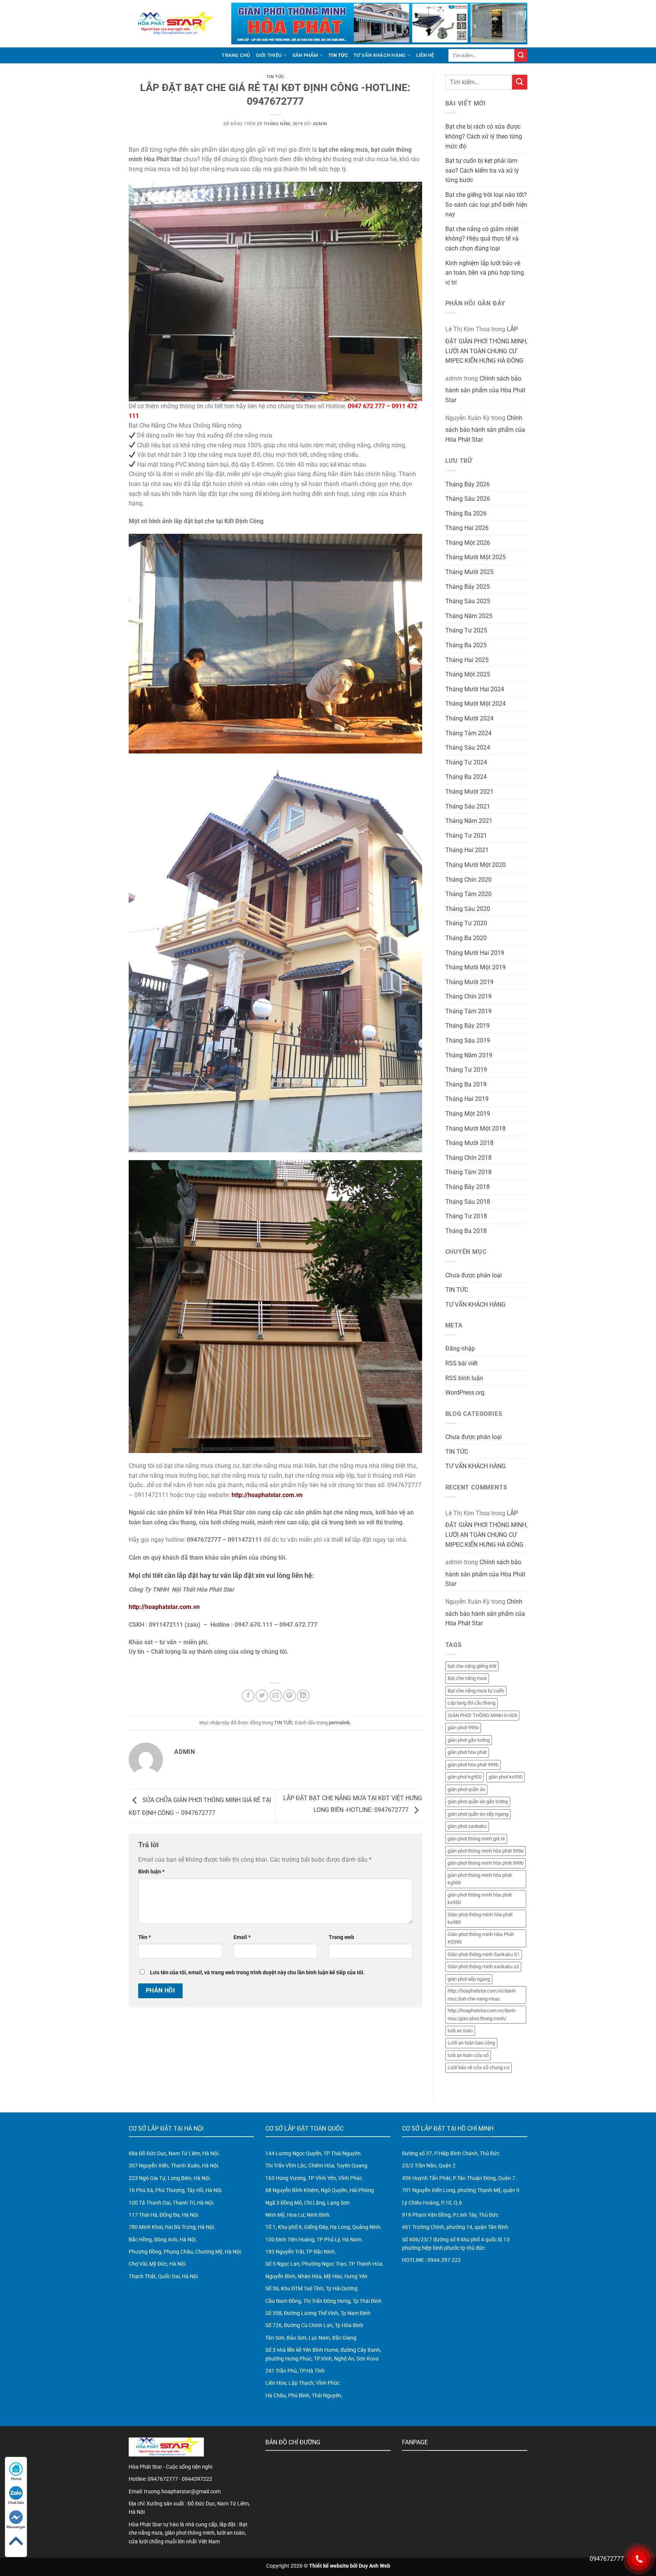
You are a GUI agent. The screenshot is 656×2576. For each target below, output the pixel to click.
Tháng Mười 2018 (469, 1143)
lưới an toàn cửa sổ (468, 2055)
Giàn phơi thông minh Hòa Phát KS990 (481, 1938)
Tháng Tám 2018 (468, 1172)
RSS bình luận (464, 1378)
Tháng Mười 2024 (469, 718)
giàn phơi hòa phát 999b (473, 1765)
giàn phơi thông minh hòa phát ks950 (480, 1899)
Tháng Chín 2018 (468, 1158)
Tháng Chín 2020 (468, 880)
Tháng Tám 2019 (468, 1011)
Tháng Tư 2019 (466, 1070)
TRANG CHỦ (236, 55)
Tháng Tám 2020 (468, 894)
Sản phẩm (305, 55)
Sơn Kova (368, 2359)
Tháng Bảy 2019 (468, 1026)
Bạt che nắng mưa (467, 1678)
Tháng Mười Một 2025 (475, 557)
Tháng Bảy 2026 (468, 484)
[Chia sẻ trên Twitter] (262, 1696)
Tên (144, 1937)
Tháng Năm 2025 (469, 616)
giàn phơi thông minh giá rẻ (476, 1839)
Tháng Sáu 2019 (468, 1040)
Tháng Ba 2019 (466, 1084)
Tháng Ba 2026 (466, 513)
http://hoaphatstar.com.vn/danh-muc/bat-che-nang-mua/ (482, 1995)
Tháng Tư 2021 (466, 836)
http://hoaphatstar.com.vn (267, 1495)
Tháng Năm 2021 (469, 821)
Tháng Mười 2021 (469, 792)
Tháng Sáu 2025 (468, 601)
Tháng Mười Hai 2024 (475, 689)
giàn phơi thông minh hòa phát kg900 (480, 1879)
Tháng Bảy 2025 (468, 587)
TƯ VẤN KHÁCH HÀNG (379, 55)
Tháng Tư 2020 (466, 923)
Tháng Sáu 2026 (468, 499)
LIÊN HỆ (425, 55)
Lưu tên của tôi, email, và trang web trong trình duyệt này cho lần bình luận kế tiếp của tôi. (257, 1973)
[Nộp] (521, 55)
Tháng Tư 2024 (466, 762)
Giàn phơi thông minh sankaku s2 (483, 1967)
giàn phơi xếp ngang (469, 1979)
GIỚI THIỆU (269, 55)
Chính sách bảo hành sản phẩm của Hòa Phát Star (485, 389)
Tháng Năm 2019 (469, 1055)
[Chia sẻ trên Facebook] (248, 1696)
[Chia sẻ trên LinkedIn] (303, 1696)
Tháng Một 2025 (468, 674)
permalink (339, 1723)
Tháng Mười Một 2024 (475, 704)
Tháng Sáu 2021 (468, 806)
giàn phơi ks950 (505, 1777)
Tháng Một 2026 (468, 543)
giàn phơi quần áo (466, 1789)
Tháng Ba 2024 (466, 777)
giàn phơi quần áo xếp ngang (478, 1814)
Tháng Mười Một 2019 (475, 967)
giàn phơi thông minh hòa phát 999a (486, 1851)
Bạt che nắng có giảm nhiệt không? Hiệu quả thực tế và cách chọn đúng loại (482, 239)
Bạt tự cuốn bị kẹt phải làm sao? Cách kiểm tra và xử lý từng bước (482, 170)
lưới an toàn (460, 2031)
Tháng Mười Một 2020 (475, 865)
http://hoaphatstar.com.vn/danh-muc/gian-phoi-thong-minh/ (482, 2014)
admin (320, 124)
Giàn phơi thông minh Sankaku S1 (484, 1954)
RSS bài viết (461, 1363)
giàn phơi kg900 (464, 1777)
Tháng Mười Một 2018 (475, 1128)
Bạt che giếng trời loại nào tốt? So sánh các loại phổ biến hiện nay (486, 204)
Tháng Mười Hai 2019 (475, 953)
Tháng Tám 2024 (468, 733)
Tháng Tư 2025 (466, 630)
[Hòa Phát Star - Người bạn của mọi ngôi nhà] (174, 24)
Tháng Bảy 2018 (468, 1187)
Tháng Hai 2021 (467, 850)
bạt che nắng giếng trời (472, 1666)
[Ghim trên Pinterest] (289, 1696)
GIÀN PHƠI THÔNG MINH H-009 (482, 1715)
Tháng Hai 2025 (467, 660)
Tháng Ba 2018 (466, 1231)
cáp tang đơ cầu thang (471, 1703)
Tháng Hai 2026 (467, 528)
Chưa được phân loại (474, 1275)
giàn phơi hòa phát (467, 1752)
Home (16, 2479)
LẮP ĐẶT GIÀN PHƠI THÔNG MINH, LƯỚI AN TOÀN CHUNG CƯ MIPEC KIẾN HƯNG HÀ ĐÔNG (486, 345)
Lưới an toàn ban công (471, 2043)
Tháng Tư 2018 (466, 1216)
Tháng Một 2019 (468, 1114)
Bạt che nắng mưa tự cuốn (476, 1691)
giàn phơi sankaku (467, 1826)
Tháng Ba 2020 (466, 938)
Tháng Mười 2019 (469, 982)
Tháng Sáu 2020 (468, 909)
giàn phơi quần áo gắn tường (478, 1801)
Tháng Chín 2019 (468, 996)
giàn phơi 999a (463, 1728)
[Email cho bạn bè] (276, 1696)
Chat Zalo (16, 2503)
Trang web (341, 1937)
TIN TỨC (338, 55)
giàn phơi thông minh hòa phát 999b (486, 1863)
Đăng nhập (460, 1349)
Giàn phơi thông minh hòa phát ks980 (480, 1918)
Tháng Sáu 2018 (468, 1202)
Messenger (16, 2527)
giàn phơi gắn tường (469, 1740)
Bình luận (151, 1872)
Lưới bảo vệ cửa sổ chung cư (479, 2067)
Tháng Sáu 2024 (468, 748)
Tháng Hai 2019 (467, 1099)
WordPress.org (465, 1393)
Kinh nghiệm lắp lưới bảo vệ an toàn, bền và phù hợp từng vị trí (485, 273)
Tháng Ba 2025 (466, 645)
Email (242, 1937)
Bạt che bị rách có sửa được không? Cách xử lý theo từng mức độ (484, 136)
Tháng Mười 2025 (469, 572)
